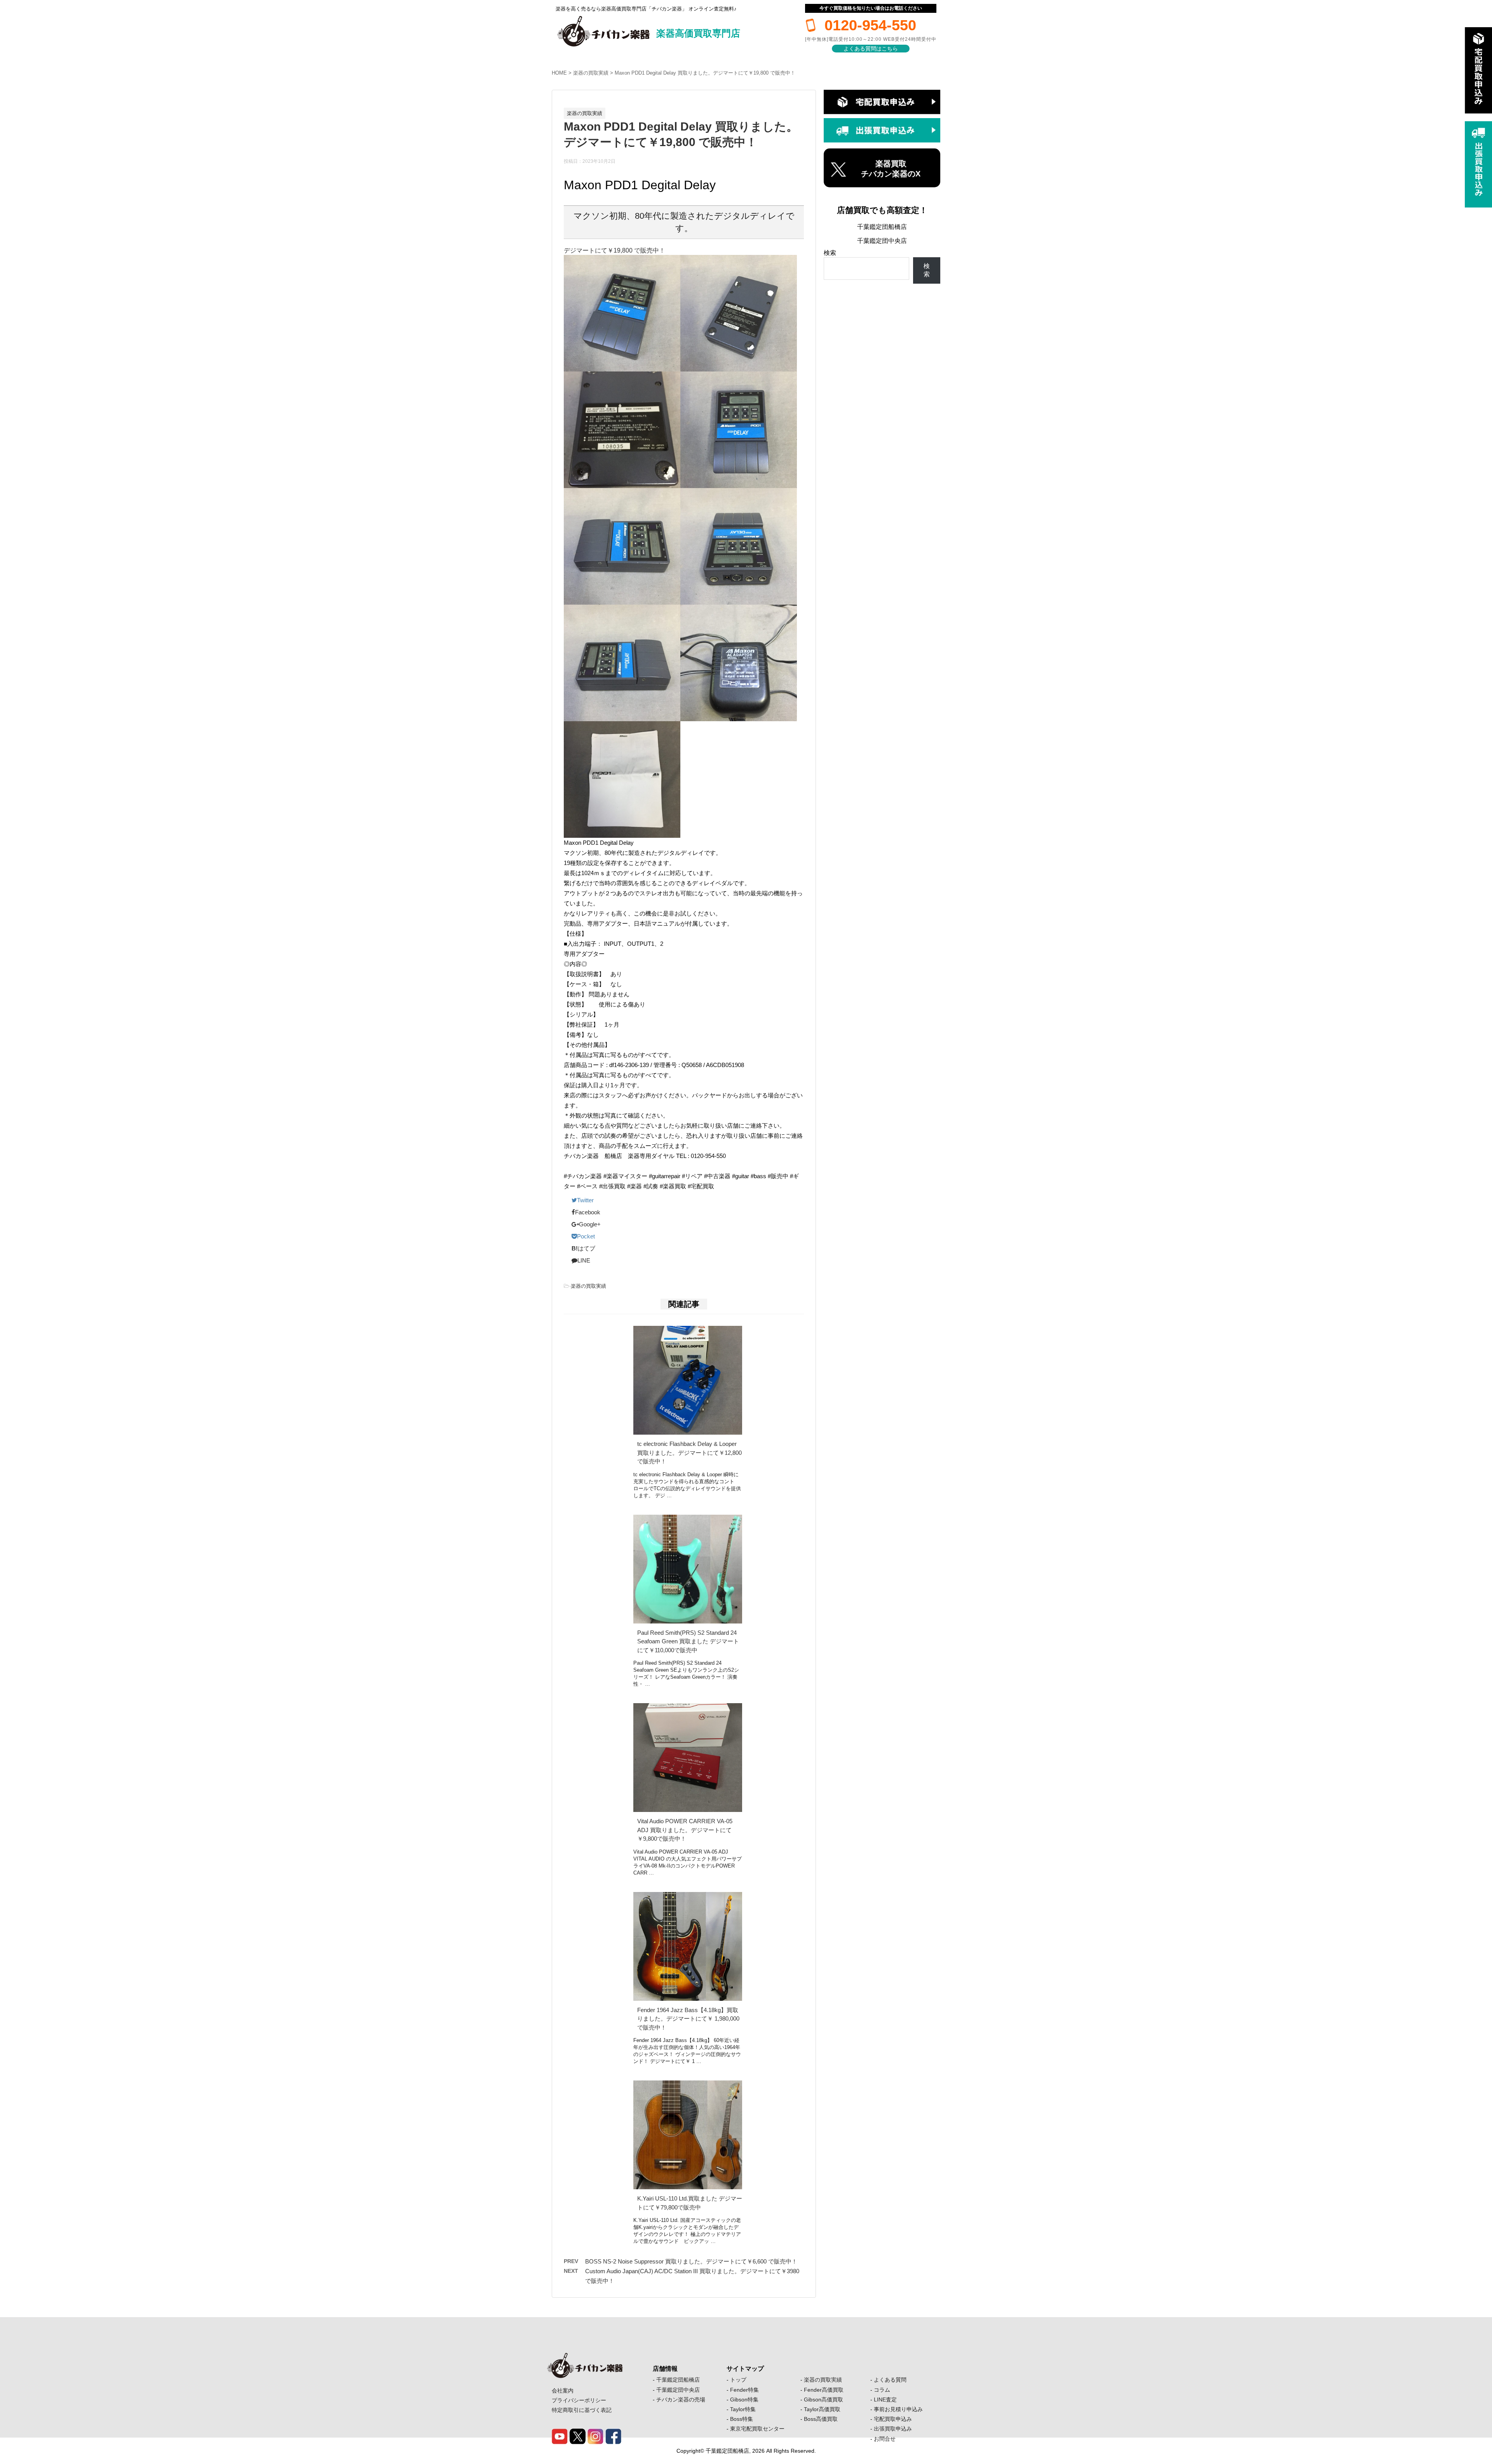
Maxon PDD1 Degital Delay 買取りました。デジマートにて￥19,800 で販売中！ (705, 73)
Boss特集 (742, 2419)
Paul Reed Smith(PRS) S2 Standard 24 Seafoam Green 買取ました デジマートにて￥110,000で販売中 (688, 1641)
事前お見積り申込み (898, 2409)
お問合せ (885, 2439)
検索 (830, 253)
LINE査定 (885, 2399)
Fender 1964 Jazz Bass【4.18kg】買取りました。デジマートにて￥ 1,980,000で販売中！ (688, 2019)
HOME (559, 73)
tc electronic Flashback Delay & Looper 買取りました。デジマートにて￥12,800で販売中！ (690, 1453)
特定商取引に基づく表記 (582, 2410)
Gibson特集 (744, 2399)
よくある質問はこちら (871, 49)
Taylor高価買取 (822, 2409)
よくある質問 (890, 2380)
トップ (738, 2380)
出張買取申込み (893, 2429)
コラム (882, 2390)
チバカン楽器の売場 (681, 2399)
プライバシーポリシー (579, 2400)
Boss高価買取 (821, 2419)
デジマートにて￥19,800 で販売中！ (614, 250)
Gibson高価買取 (824, 2399)
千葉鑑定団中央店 (882, 241)
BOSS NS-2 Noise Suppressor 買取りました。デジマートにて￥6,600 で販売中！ (691, 2261)
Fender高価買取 (824, 2390)
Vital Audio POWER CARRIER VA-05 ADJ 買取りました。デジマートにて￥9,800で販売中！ (685, 1830)
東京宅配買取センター (757, 2429)
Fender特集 (744, 2390)
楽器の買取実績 (591, 73)
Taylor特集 (743, 2409)
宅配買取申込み (893, 2419)
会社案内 (563, 2391)
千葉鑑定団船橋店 (882, 227)
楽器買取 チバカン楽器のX (891, 169)
